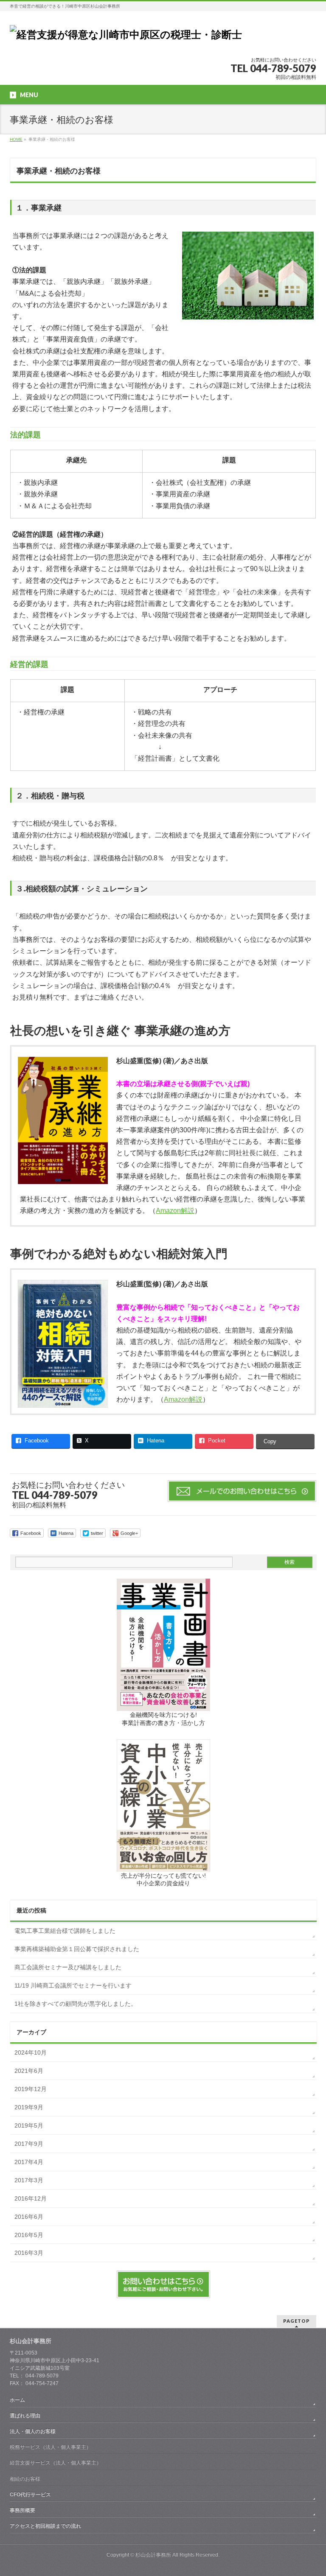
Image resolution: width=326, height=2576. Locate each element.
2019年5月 (29, 2125)
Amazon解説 (175, 1211)
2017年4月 (29, 2162)
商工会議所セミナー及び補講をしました (68, 1967)
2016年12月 (31, 2198)
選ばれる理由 (25, 2416)
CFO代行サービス (30, 2495)
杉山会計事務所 (153, 2555)
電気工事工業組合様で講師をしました (65, 1931)
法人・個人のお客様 (33, 2431)
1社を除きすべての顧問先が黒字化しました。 (76, 2004)
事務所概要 (22, 2510)
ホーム (17, 2400)
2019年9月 (29, 2107)
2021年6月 (29, 2071)
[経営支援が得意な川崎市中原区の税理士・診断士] (126, 35)
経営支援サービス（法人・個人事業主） (56, 2463)
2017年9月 (29, 2144)
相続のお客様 (25, 2479)
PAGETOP (296, 2321)
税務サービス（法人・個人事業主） (51, 2447)
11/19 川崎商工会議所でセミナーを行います (73, 1985)
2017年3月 (29, 2180)
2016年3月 (29, 2253)
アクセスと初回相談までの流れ (45, 2526)
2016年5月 (29, 2235)
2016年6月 (29, 2217)
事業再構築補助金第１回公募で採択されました (77, 1949)
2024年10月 (31, 2052)
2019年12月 (31, 2089)
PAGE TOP (311, 2490)
